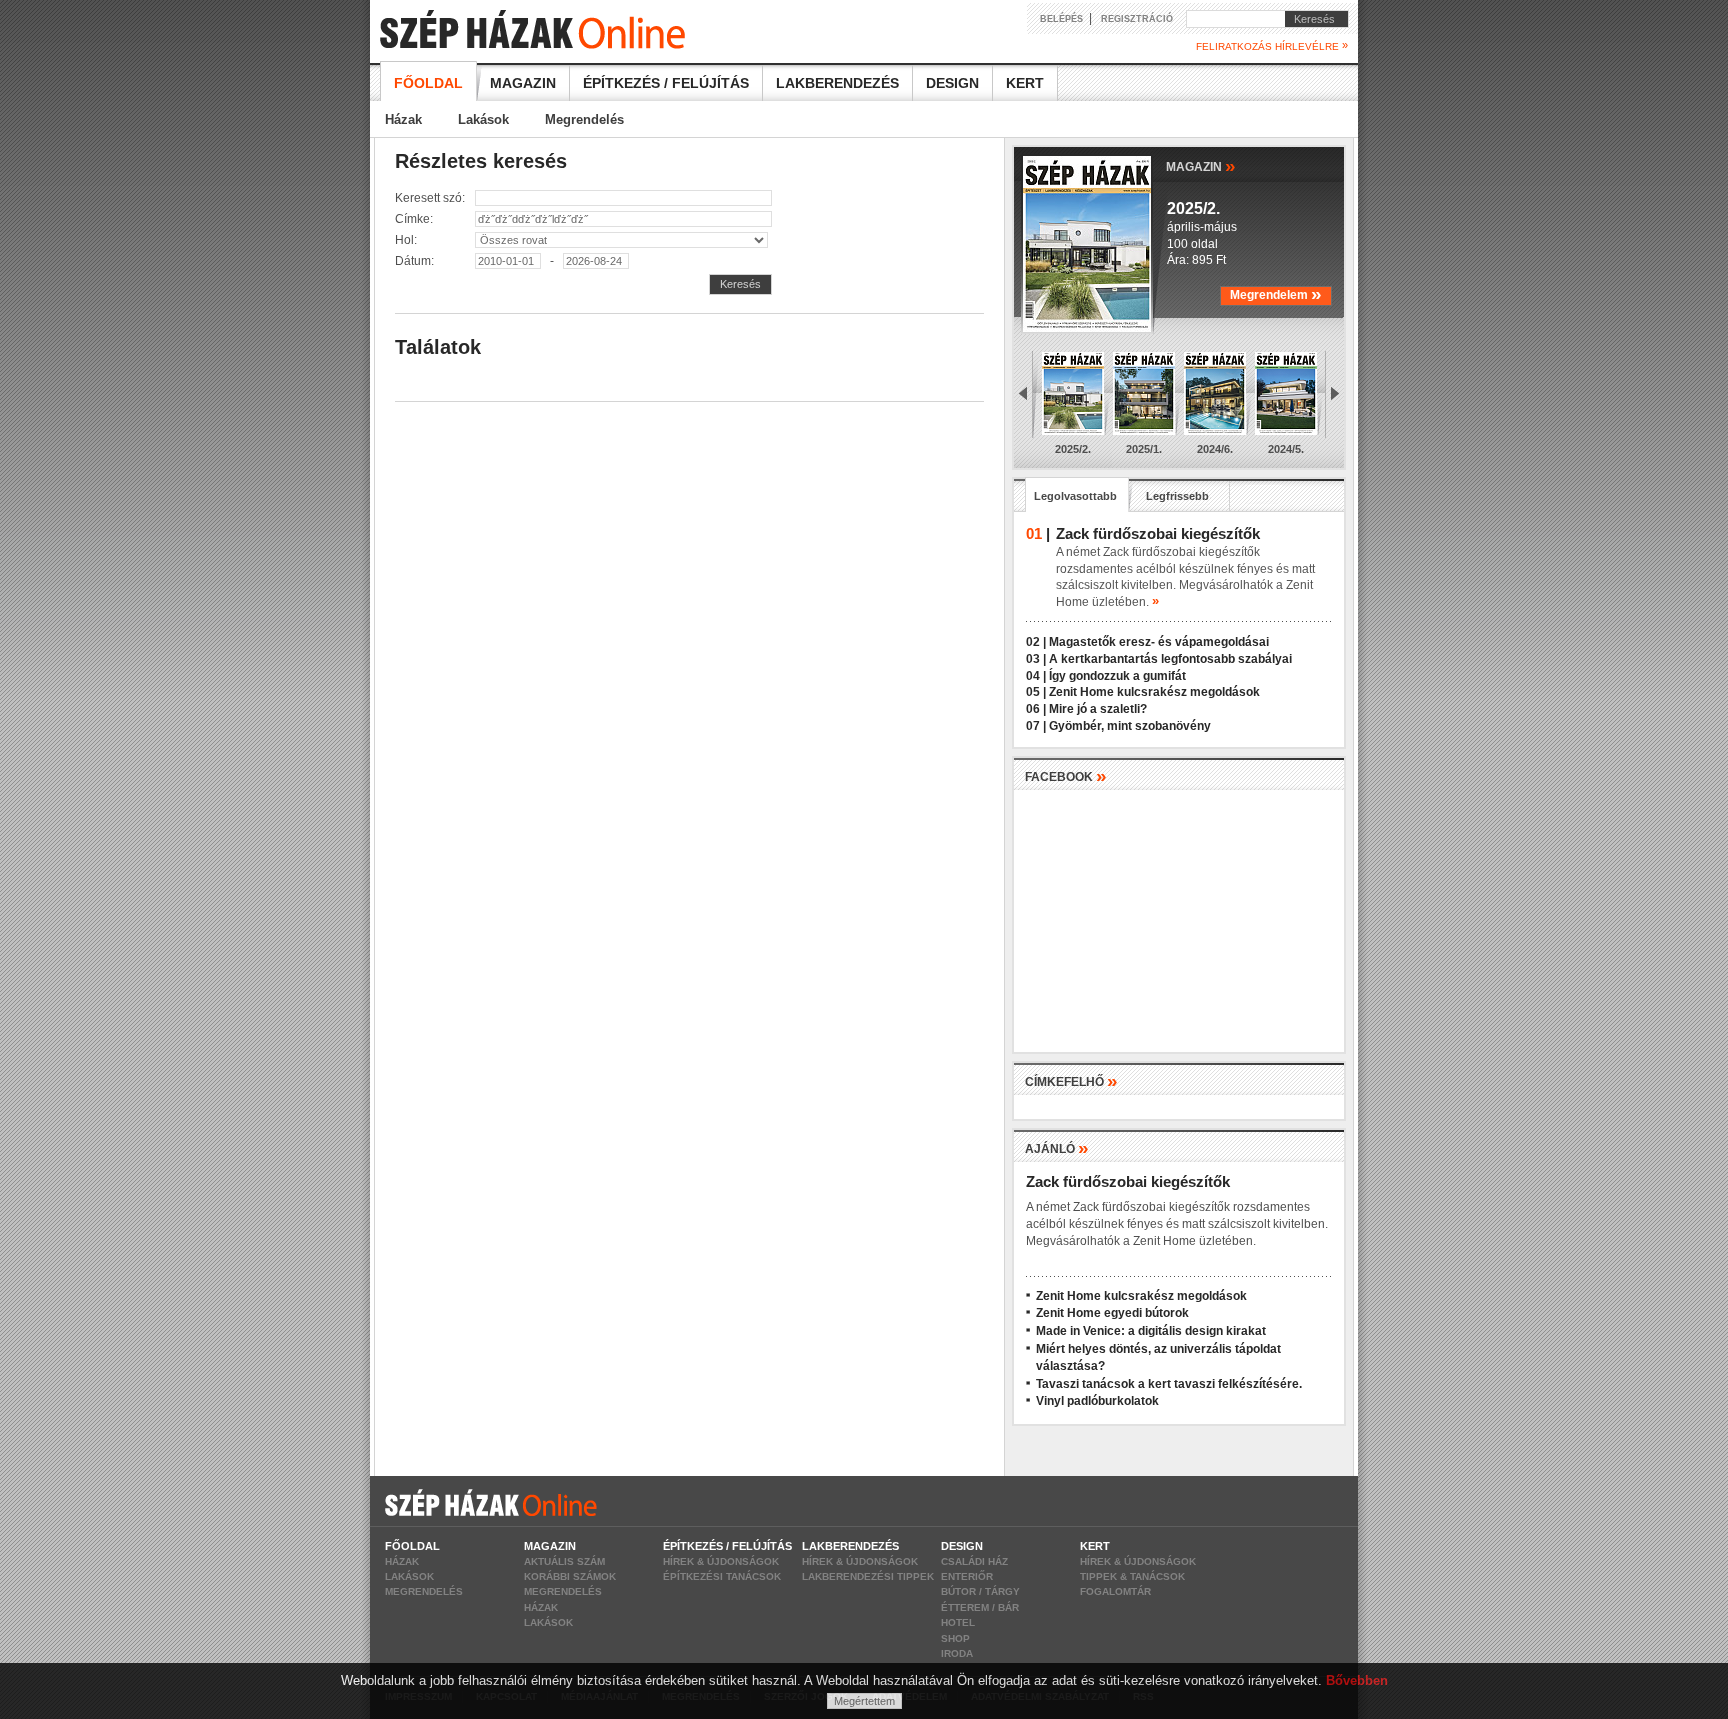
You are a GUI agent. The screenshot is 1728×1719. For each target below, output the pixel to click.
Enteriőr (967, 1576)
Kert (1025, 83)
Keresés (1310, 19)
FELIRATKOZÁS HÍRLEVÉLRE (1272, 46)
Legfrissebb (1177, 496)
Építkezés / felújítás (666, 83)
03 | (1036, 659)
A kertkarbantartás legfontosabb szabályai (1170, 659)
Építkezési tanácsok (722, 1576)
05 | (1036, 692)
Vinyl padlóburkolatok (1097, 1401)
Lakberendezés (837, 83)
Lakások (483, 119)
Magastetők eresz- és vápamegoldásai (1159, 642)
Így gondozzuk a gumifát (1117, 676)
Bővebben (1357, 1680)
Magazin (523, 83)
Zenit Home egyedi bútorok (1112, 1313)
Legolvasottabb (1075, 496)
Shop (955, 1638)
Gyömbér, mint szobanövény (1130, 726)
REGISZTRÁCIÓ (1137, 19)
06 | (1036, 709)
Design (952, 83)
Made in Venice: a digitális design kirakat (1151, 1331)
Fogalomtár (1115, 1591)
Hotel (958, 1622)
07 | (1036, 726)
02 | (1036, 642)
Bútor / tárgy (980, 1591)
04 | (1036, 676)
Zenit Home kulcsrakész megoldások (1154, 692)
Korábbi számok (570, 1576)
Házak (403, 119)
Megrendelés (584, 119)
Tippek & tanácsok (1132, 1576)
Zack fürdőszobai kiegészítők (1128, 1181)
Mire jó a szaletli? (1098, 709)
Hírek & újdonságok (721, 1561)
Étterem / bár (980, 1607)
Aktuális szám (564, 1561)
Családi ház (974, 1561)
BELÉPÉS (1061, 19)
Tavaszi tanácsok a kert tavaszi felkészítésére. (1169, 1384)
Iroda (957, 1653)
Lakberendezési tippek (868, 1576)
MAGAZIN (1201, 165)
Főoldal (428, 83)
